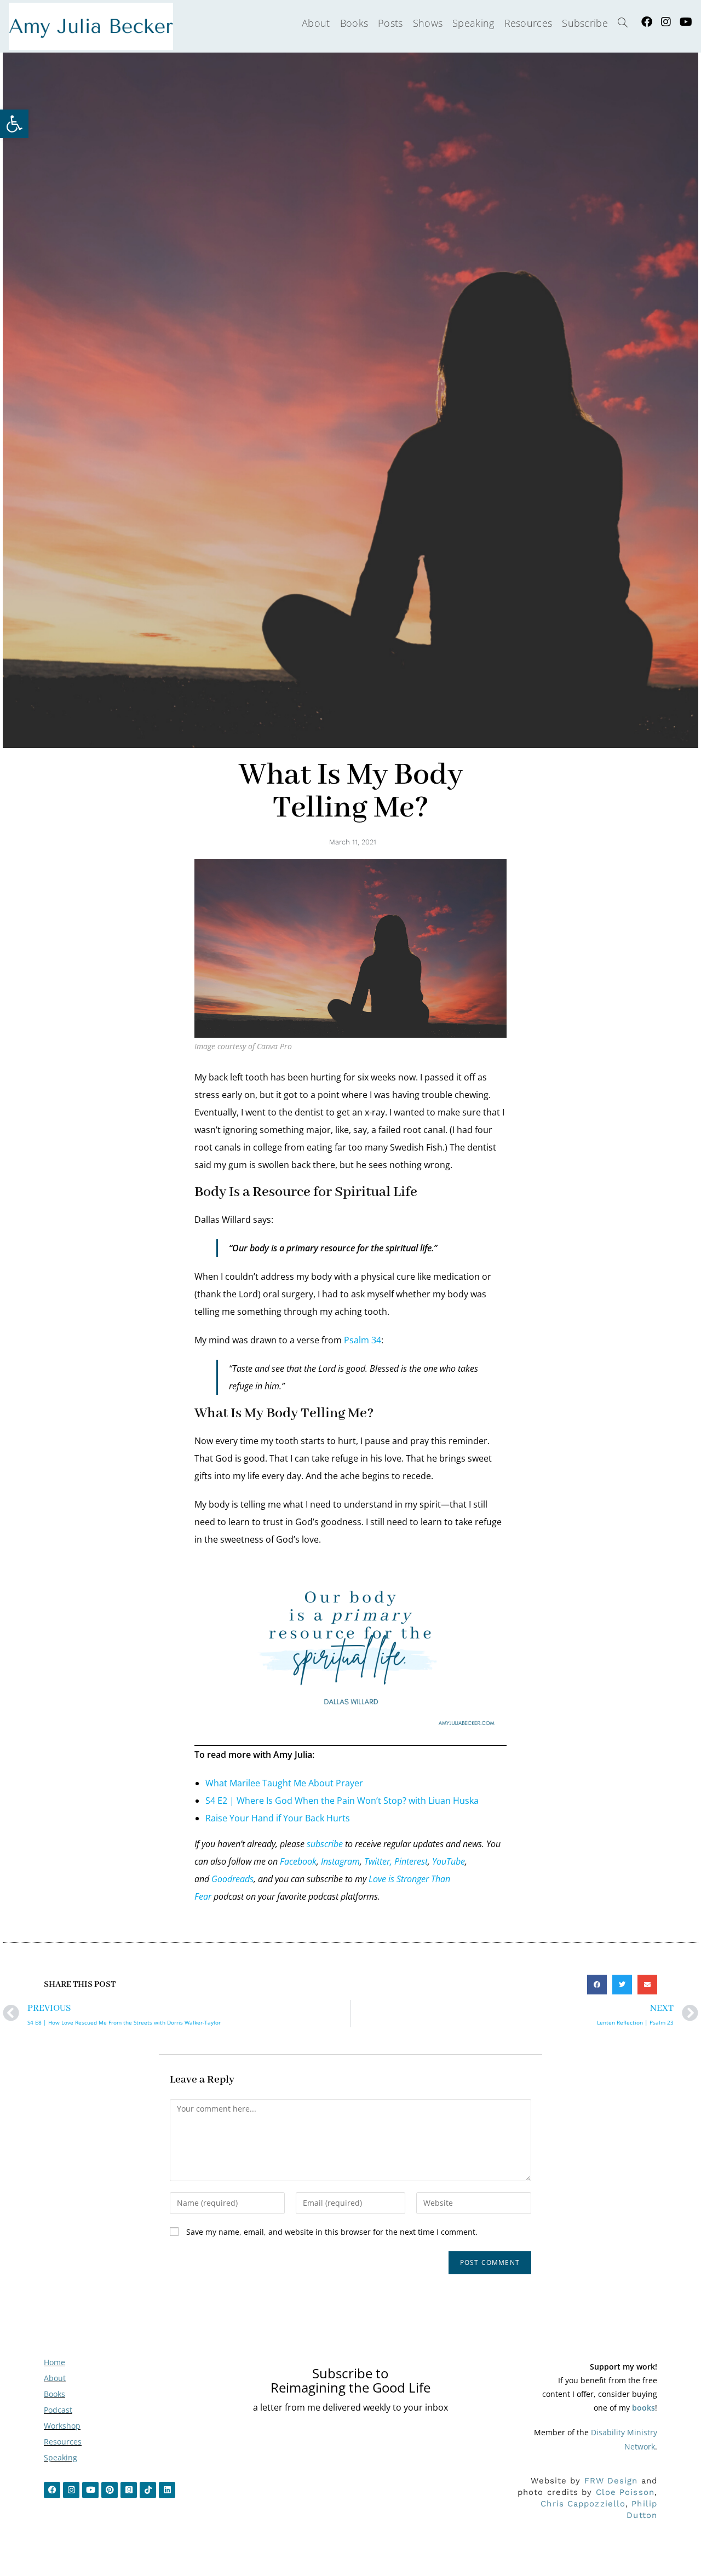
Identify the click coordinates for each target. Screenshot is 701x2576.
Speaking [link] (61, 2457)
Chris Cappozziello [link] (583, 2504)
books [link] (643, 2408)
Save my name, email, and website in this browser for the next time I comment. (332, 2232)
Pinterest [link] (410, 1861)
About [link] (55, 2378)
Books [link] (54, 2394)
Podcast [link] (58, 2410)
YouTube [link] (449, 1861)
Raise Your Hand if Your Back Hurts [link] (278, 1818)
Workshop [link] (62, 2426)
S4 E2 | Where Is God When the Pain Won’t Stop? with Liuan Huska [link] (342, 1801)
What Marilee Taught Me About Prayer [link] (284, 1783)
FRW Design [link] (611, 2481)
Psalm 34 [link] (363, 1340)
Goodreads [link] (232, 1879)
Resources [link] (63, 2442)
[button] (597, 1985)
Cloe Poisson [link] (625, 2492)
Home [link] (54, 2362)
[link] (14, 124)
